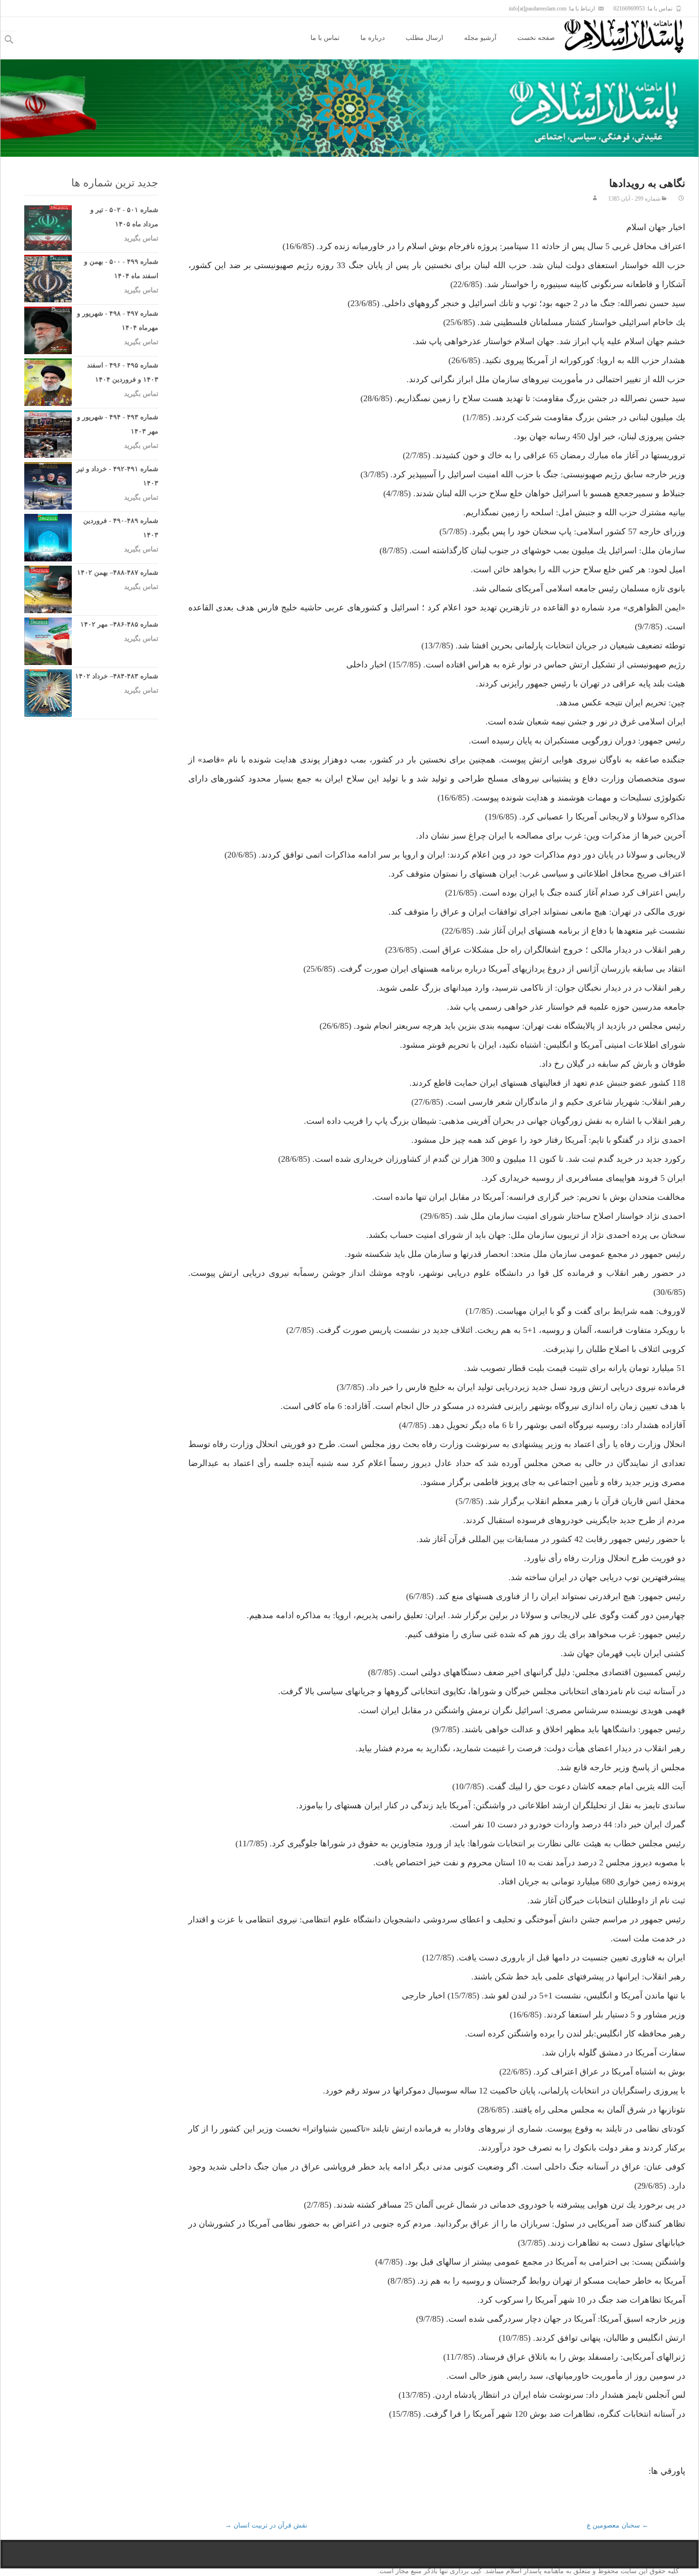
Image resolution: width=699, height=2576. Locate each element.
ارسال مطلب (424, 38)
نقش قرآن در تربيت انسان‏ (266, 2525)
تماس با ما (325, 38)
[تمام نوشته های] (595, 199)
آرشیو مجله (480, 38)
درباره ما (373, 38)
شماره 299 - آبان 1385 (634, 199)
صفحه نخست (536, 38)
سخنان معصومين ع (618, 2525)
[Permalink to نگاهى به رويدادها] (681, 199)
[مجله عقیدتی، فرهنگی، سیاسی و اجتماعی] (631, 36)
